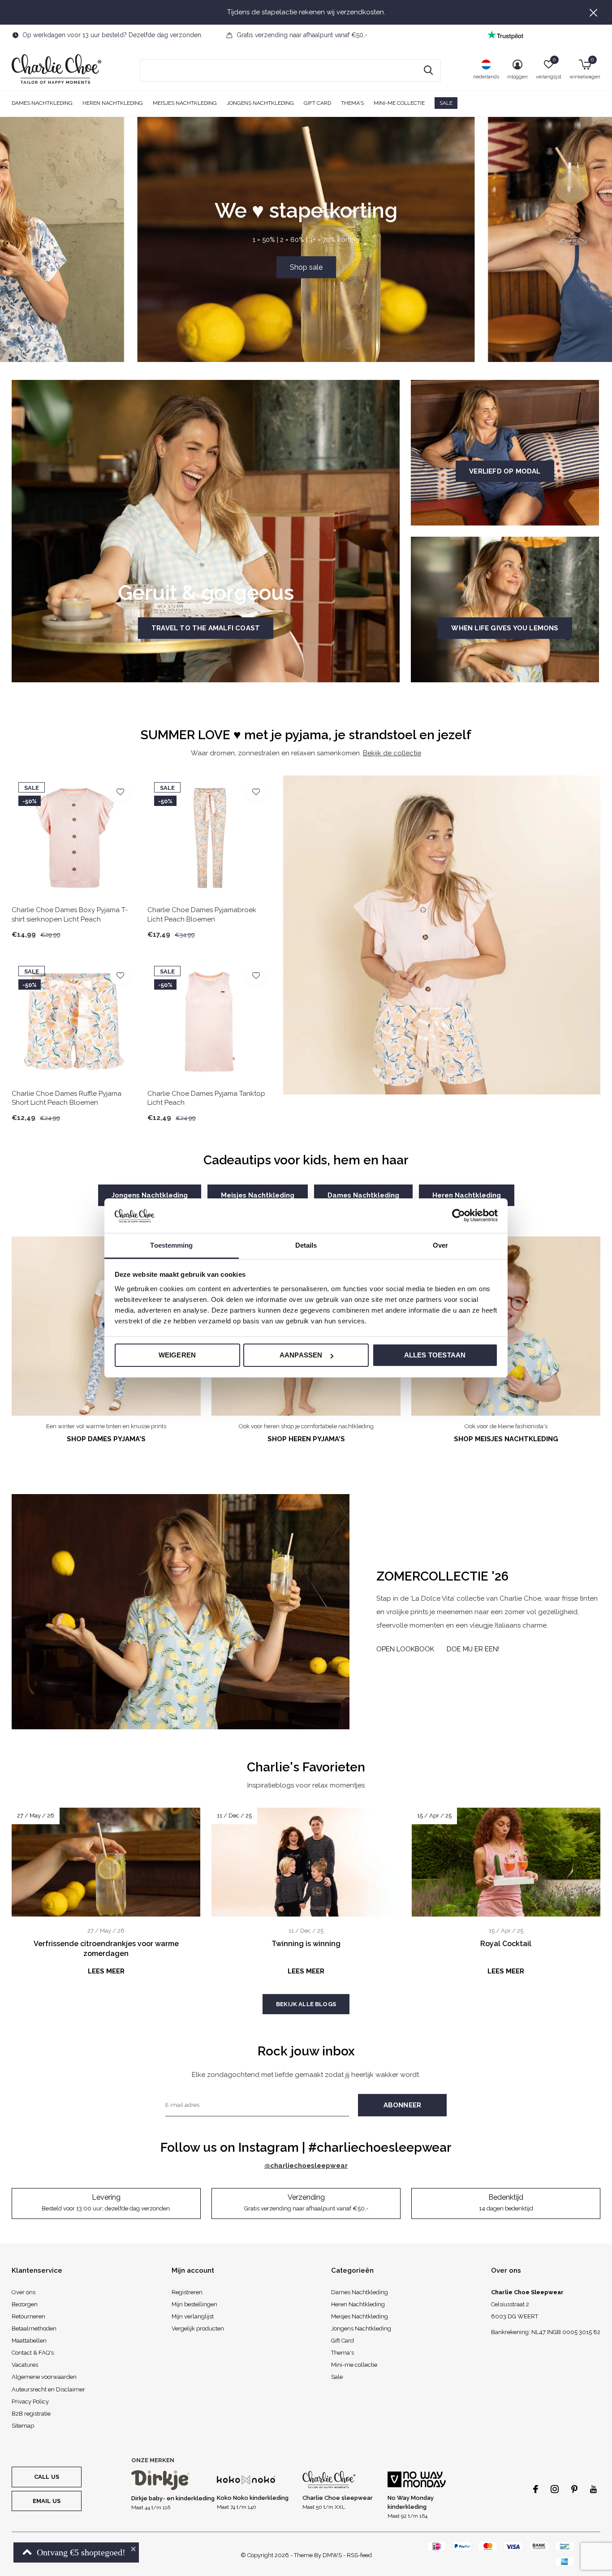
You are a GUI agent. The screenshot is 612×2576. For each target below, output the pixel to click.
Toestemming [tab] (171, 1245)
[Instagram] (555, 2489)
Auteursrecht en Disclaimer (48, 2389)
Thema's (352, 103)
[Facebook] (536, 2489)
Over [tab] (440, 1245)
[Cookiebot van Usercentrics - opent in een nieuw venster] (459, 1215)
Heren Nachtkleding (113, 103)
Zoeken (428, 70)
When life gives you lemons (505, 628)
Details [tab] (306, 1245)
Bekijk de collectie (392, 753)
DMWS (332, 2555)
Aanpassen (301, 1355)
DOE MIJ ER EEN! (473, 1649)
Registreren (187, 2292)
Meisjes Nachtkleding (185, 103)
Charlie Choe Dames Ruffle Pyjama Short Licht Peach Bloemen (67, 1098)
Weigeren (177, 1355)
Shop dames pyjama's (106, 1439)
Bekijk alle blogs (306, 2004)
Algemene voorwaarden (44, 2377)
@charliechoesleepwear (306, 2166)
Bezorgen (25, 2304)
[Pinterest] (574, 2489)
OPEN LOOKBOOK (405, 1649)
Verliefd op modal (505, 471)
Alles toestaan (435, 1355)
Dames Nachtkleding (42, 103)
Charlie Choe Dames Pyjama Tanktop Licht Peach (206, 1098)
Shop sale (306, 267)
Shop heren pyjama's (306, 1439)
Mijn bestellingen (194, 2304)
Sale (446, 103)
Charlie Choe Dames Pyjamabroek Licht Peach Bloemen (202, 915)
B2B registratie (31, 2414)
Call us (47, 2477)
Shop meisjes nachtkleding (506, 1439)
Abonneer (403, 2105)
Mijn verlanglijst (193, 2316)
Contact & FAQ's (33, 2353)
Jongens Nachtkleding (260, 103)
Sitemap (23, 2426)
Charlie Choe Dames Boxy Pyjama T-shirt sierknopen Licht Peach (70, 915)
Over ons (24, 2292)
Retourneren (28, 2316)
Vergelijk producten (198, 2328)
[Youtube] (593, 2489)
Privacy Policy (30, 2402)
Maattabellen (29, 2341)
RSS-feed (359, 2555)
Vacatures (25, 2365)
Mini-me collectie (399, 103)
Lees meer (106, 1971)
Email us (47, 2501)
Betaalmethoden (34, 2328)
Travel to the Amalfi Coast (206, 628)
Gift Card (317, 103)
